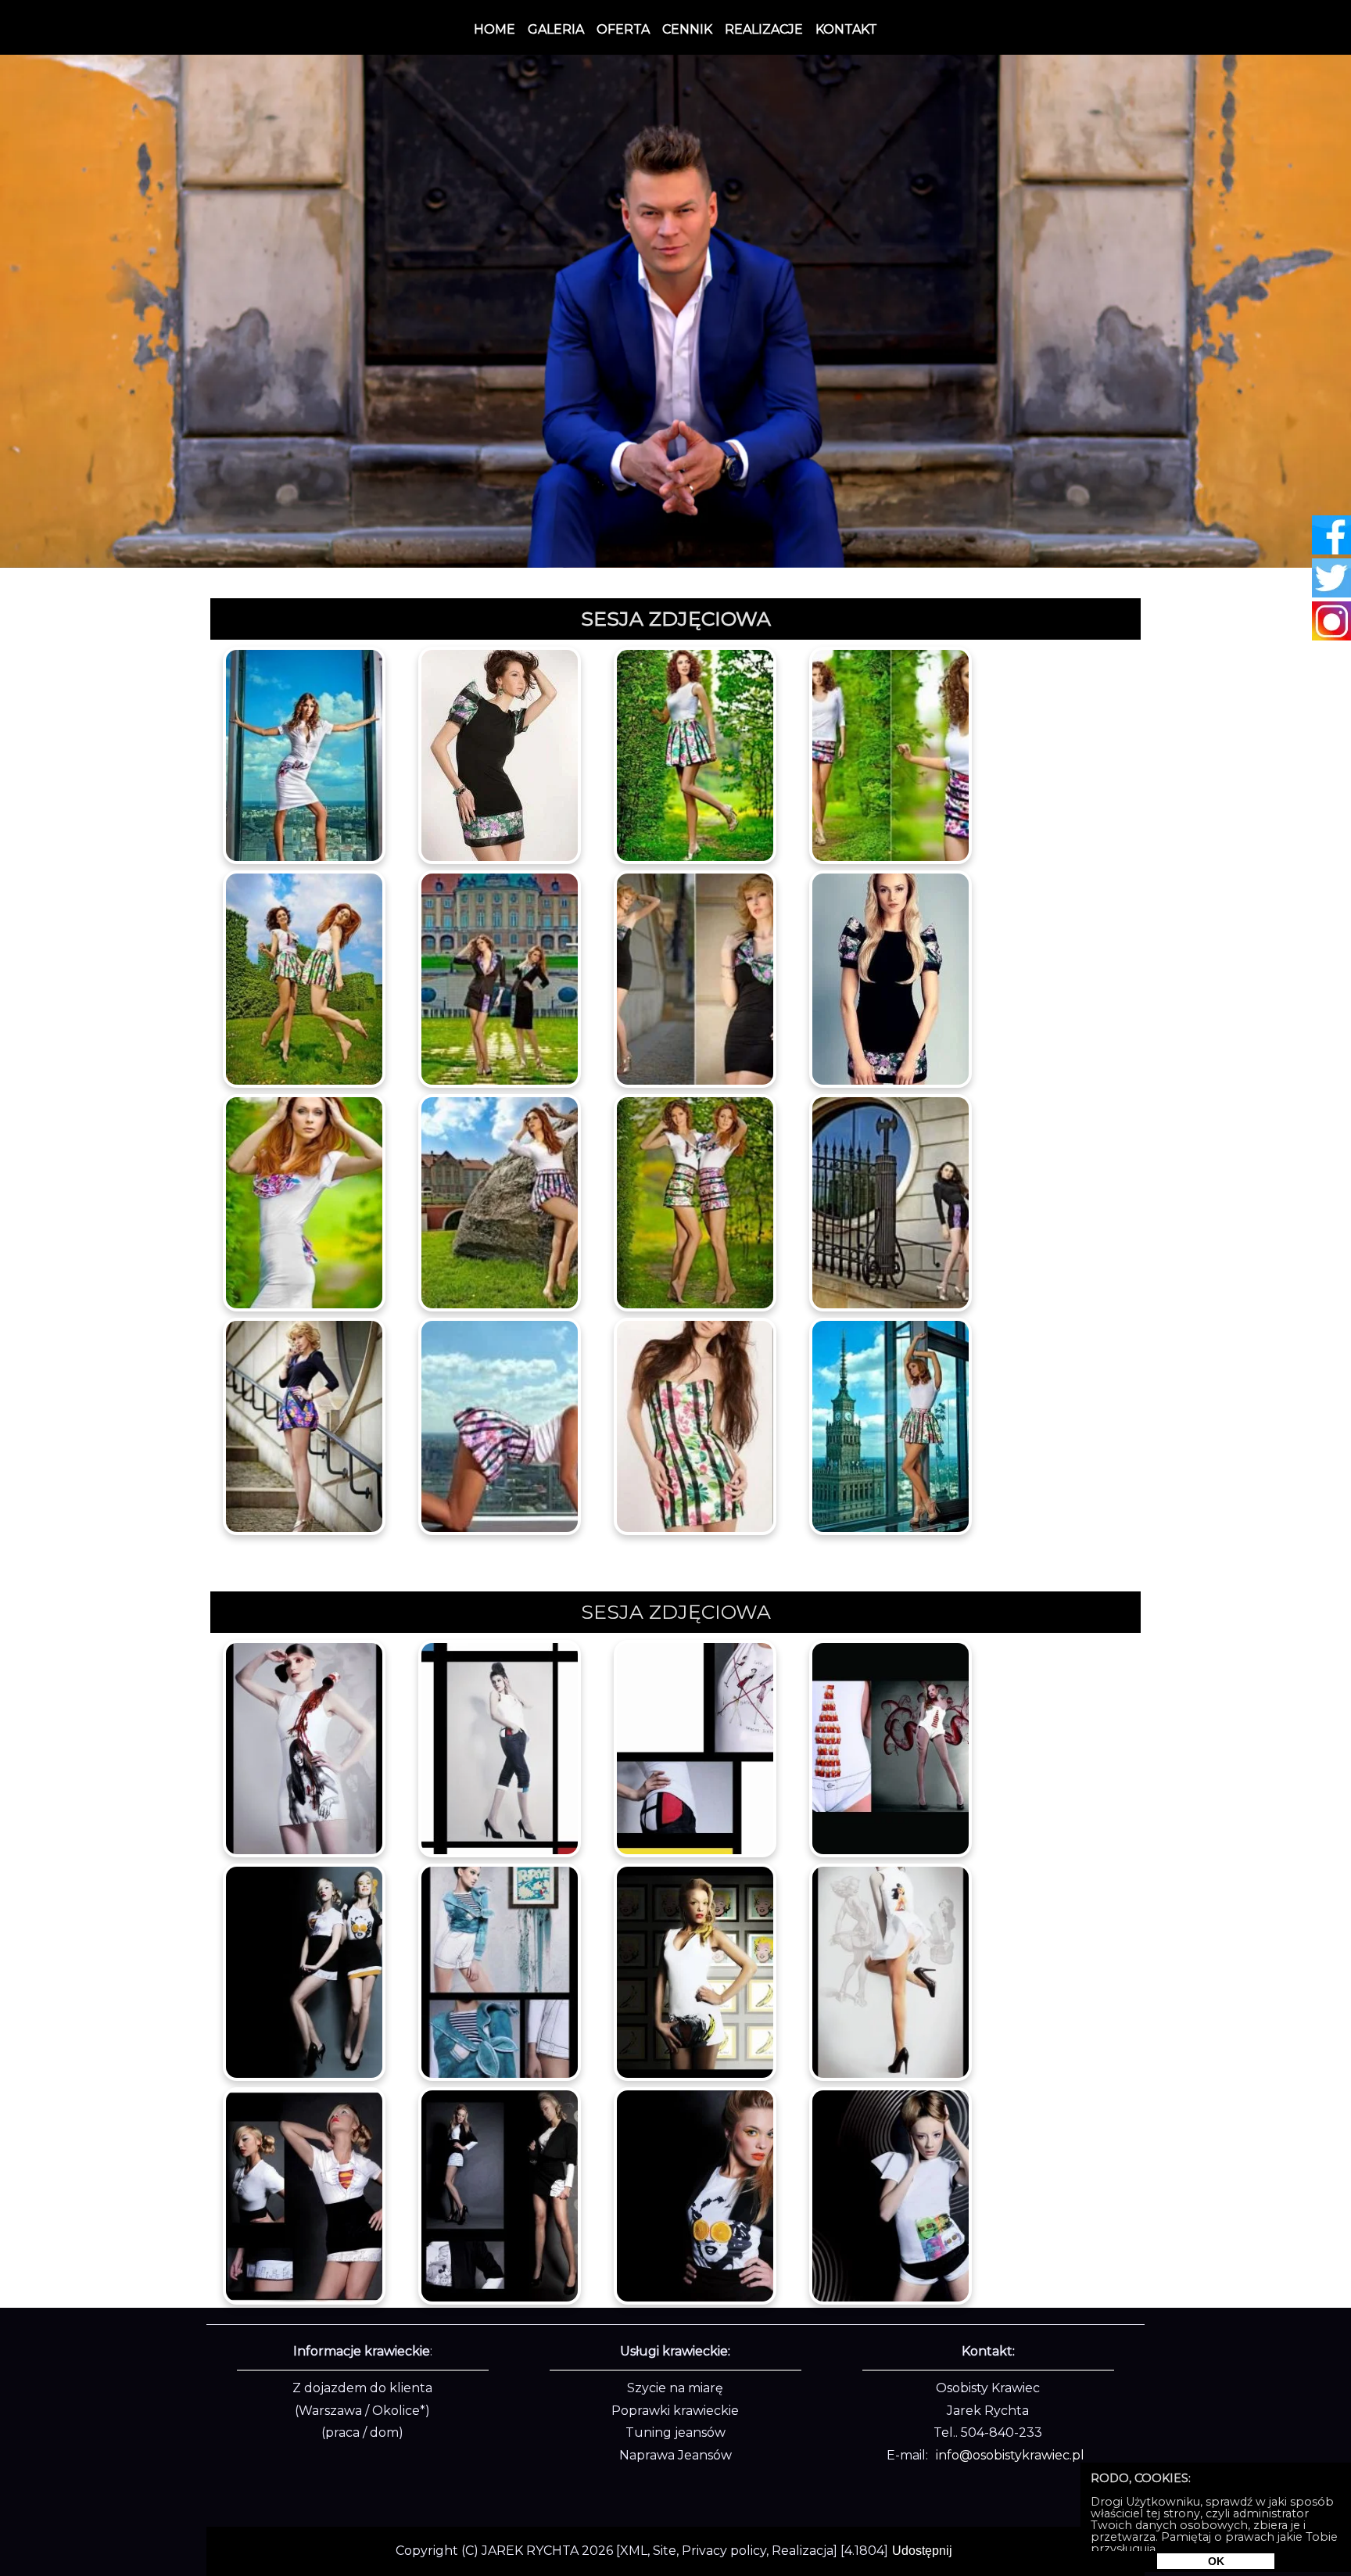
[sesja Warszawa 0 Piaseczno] (304, 1747)
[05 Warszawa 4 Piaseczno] (304, 1971)
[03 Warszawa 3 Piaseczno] (891, 1747)
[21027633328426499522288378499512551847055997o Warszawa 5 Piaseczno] (500, 978)
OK (1216, 2561)
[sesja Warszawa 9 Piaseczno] (500, 1201)
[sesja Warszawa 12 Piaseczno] (304, 1425)
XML (634, 2551)
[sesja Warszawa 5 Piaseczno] (500, 1971)
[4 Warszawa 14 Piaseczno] (695, 1425)
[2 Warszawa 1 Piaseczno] (500, 754)
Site (665, 2551)
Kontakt (846, 29)
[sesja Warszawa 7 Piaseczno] (891, 978)
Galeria (556, 29)
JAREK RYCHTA (530, 2551)
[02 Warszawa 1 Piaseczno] (500, 1747)
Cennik (687, 29)
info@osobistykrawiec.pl (1010, 2455)
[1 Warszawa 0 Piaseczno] (304, 754)
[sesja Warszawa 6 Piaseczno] (695, 1971)
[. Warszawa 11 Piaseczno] (891, 2194)
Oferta (623, 29)
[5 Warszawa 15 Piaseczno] (891, 1425)
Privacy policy (724, 2551)
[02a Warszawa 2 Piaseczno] (695, 1747)
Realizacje (764, 29)
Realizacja (803, 2551)
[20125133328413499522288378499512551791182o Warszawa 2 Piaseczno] (695, 754)
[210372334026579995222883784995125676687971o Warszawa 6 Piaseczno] (695, 978)
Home (495, 29)
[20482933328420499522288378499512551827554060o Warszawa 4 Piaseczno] (304, 978)
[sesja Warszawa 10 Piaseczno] (695, 1201)
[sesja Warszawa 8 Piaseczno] (304, 1201)
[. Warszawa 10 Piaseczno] (695, 2194)
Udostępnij (922, 2551)
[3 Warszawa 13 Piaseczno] (500, 1425)
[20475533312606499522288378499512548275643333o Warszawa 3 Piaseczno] (891, 754)
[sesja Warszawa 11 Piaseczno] (891, 1201)
